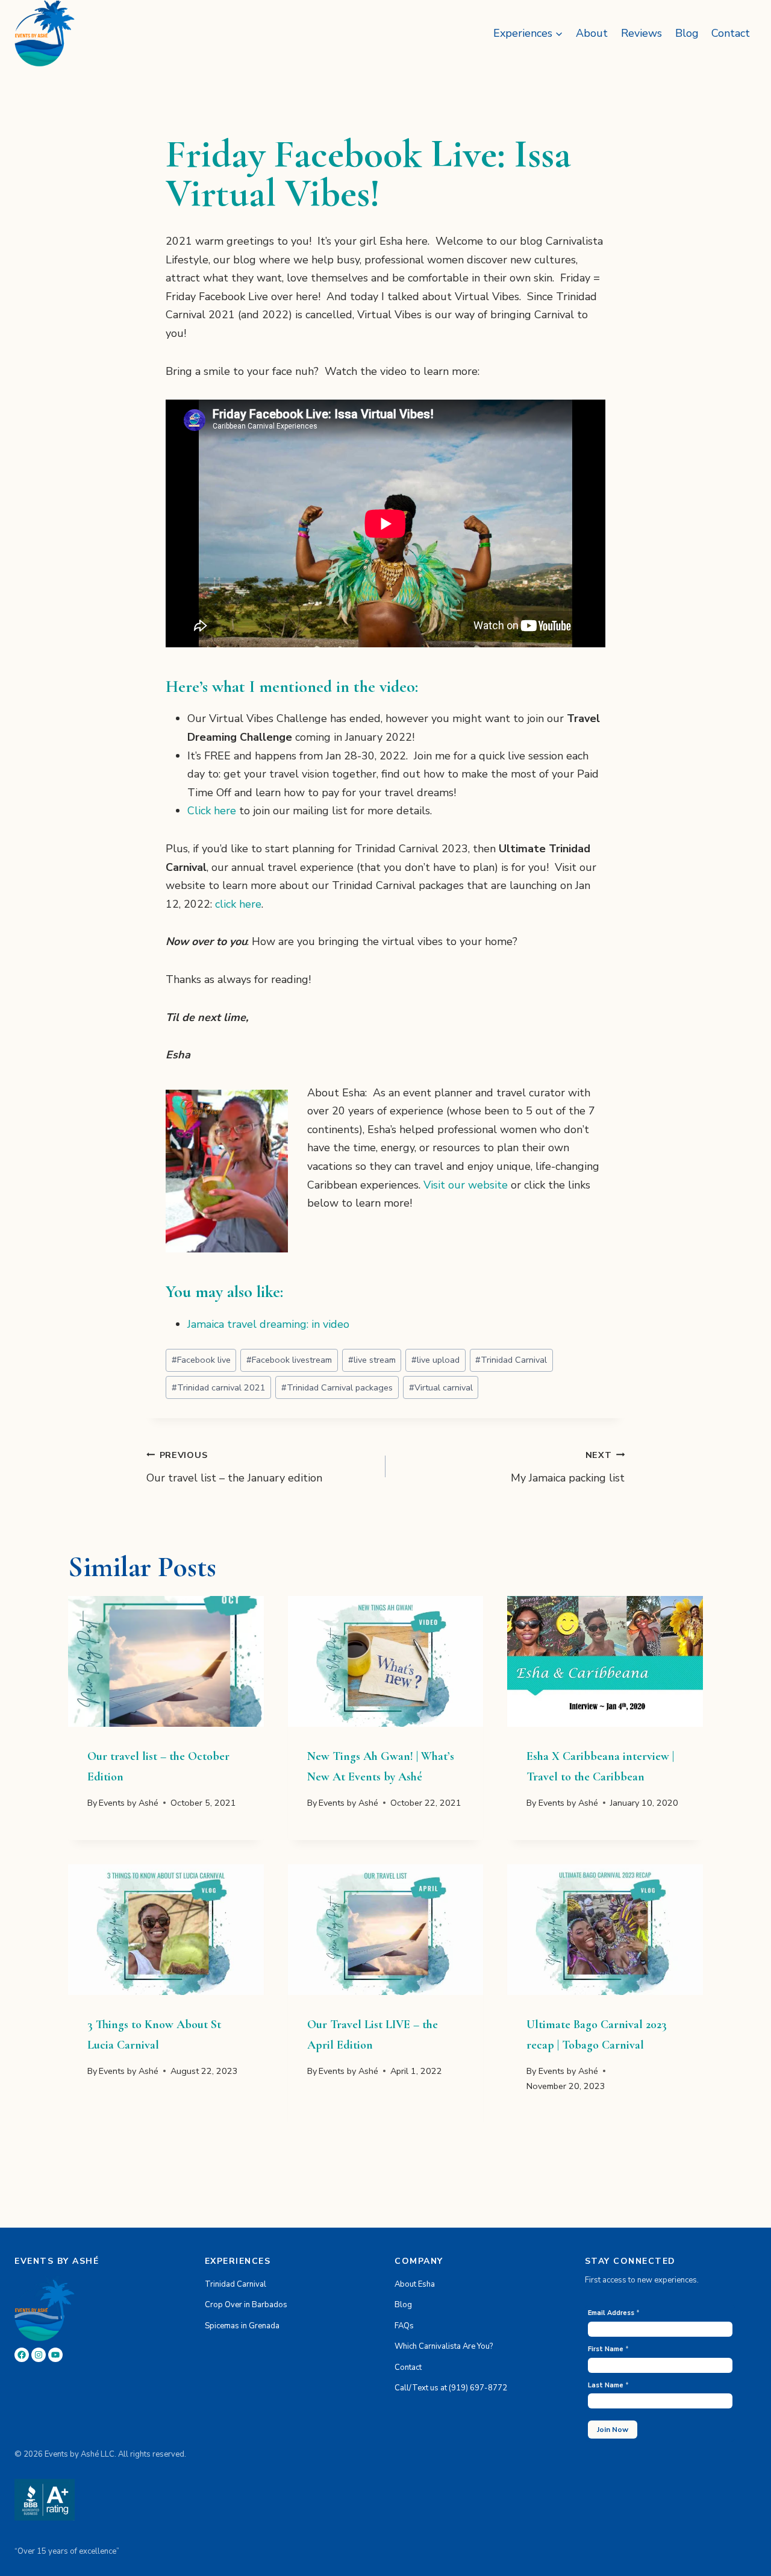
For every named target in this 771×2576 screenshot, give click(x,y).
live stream (372, 1360)
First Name (608, 2349)
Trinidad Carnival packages (337, 1387)
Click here (212, 811)
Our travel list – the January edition (234, 1467)
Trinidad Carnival (511, 1360)
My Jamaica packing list (568, 1467)
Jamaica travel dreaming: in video (268, 1324)
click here (238, 904)
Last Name (608, 2385)
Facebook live (201, 1360)
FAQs (404, 2326)
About (592, 33)
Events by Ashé (129, 1803)
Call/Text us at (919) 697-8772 (451, 2388)
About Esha (415, 2284)
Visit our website (466, 1185)
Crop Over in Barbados (246, 2305)
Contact (731, 33)
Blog (687, 33)
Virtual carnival (441, 1387)
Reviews (641, 33)
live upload (435, 1360)
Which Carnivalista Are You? (444, 2346)
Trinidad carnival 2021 (219, 1387)
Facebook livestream (289, 1360)
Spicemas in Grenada (242, 2326)
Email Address (614, 2313)
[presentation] (166, 1661)
